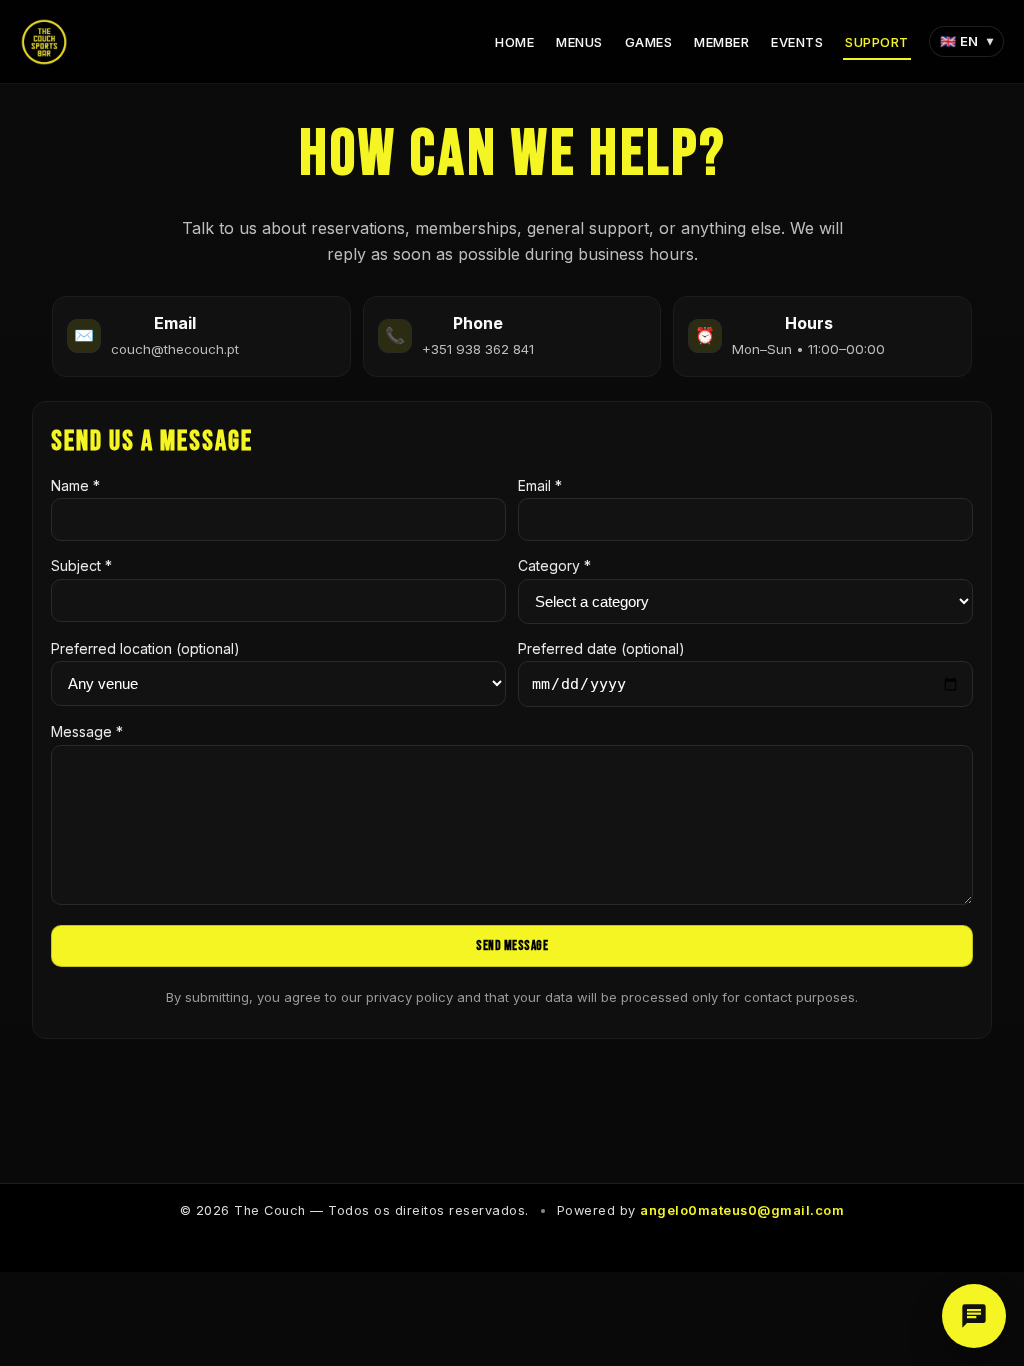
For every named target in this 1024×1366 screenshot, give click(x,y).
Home (514, 42)
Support (877, 42)
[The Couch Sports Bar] (44, 42)
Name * (75, 485)
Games (649, 42)
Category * (554, 565)
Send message (512, 946)
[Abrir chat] (974, 1316)
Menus (579, 42)
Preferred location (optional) (145, 648)
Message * (87, 731)
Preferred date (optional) (601, 648)
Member (721, 42)
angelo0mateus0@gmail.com (742, 1210)
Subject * (81, 565)
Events (797, 42)
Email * (540, 485)
